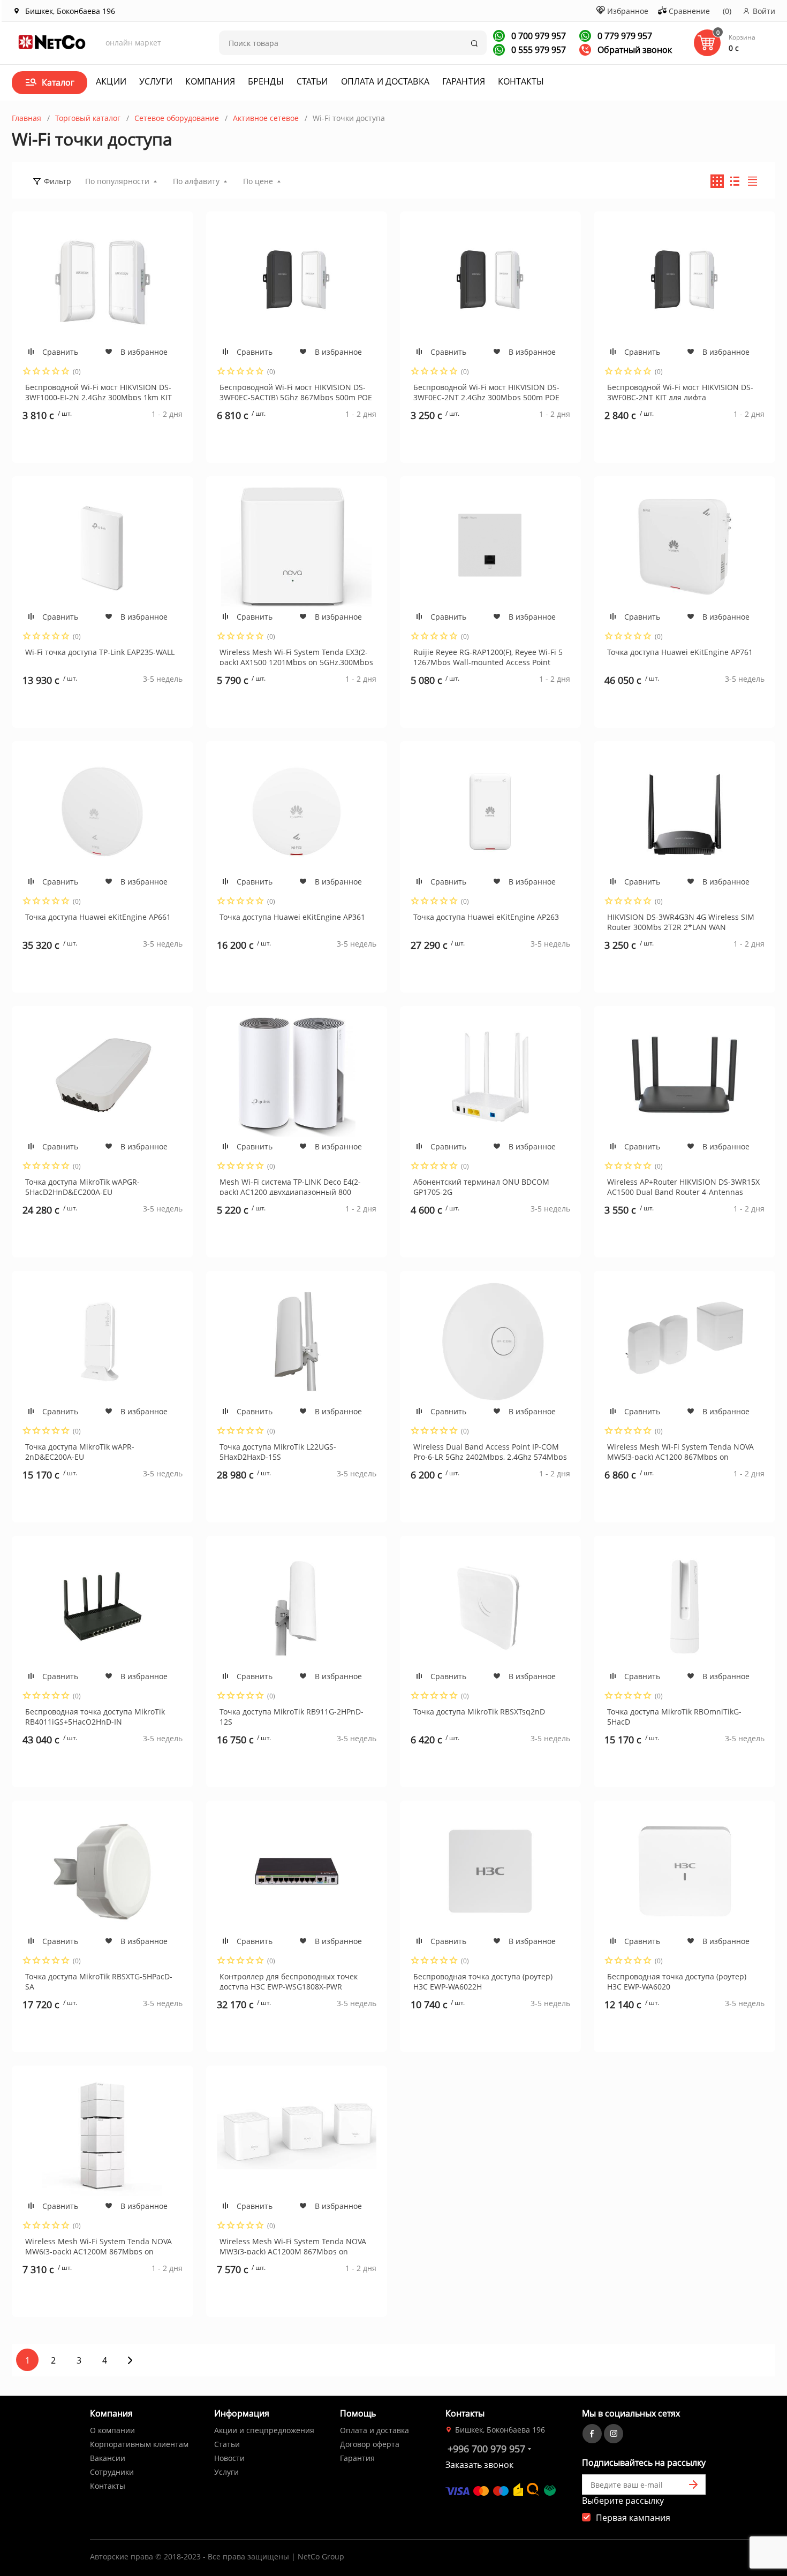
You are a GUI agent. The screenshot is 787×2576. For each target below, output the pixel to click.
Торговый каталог (88, 118)
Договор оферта (370, 2444)
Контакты (521, 81)
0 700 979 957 (538, 36)
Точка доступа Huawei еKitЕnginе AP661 (98, 917)
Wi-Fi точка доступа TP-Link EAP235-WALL (100, 652)
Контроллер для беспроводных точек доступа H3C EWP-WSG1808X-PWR (289, 1980)
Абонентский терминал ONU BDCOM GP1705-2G (481, 1186)
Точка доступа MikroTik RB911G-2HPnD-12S (292, 1716)
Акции (111, 81)
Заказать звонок (479, 2465)
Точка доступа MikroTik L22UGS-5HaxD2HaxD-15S (278, 1451)
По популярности (117, 181)
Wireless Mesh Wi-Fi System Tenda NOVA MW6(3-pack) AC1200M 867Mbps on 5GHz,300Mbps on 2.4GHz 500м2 (99, 2245)
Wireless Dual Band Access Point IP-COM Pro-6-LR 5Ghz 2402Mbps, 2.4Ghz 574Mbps (490, 1451)
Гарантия (464, 81)
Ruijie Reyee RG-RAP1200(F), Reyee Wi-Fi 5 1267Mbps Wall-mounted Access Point (488, 656)
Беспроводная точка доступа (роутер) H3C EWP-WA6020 (677, 1980)
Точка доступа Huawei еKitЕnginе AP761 (680, 652)
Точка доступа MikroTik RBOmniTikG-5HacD (674, 1716)
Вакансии (108, 2458)
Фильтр (58, 181)
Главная (27, 118)
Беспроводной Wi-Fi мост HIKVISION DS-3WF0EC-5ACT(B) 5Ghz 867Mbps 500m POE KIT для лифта (296, 391)
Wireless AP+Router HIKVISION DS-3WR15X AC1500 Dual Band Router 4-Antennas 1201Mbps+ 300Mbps (683, 1186)
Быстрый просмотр (102, 282)
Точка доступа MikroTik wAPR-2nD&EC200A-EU (80, 1451)
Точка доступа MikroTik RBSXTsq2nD (479, 1712)
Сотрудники (112, 2472)
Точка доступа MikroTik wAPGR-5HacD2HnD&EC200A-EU (82, 1186)
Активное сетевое (266, 118)
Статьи (312, 81)
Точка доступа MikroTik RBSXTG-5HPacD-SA (99, 1980)
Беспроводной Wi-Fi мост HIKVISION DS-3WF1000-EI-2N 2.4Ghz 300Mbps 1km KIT (99, 391)
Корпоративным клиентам (139, 2444)
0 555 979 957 (538, 50)
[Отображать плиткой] (717, 181)
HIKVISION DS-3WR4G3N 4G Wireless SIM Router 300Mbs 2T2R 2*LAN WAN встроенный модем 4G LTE (681, 921)
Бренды (266, 81)
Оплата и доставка (385, 81)
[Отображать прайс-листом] (752, 181)
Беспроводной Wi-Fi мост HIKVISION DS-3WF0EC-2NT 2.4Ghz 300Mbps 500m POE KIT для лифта (486, 391)
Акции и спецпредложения (264, 2430)
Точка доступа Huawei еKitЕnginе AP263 (486, 917)
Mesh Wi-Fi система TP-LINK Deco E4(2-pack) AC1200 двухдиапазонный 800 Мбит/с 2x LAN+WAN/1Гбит (290, 1186)
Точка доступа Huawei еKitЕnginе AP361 (292, 917)
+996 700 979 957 (486, 2449)
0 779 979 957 (624, 36)
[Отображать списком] (735, 181)
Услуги (156, 81)
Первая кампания (633, 2518)
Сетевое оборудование (177, 118)
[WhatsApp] (499, 36)
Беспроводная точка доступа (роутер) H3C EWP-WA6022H (483, 1980)
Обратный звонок (634, 50)
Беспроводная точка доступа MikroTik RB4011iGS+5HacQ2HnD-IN (95, 1716)
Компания (210, 81)
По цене (258, 181)
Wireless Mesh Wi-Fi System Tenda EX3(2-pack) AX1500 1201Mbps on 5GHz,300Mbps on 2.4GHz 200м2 (296, 656)
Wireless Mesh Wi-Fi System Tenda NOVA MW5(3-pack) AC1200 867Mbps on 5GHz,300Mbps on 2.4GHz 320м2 (680, 1451)
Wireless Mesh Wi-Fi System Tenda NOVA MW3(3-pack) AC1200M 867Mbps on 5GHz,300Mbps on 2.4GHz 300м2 (293, 2245)
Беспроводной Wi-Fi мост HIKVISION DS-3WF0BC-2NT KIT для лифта (680, 391)
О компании (112, 2430)
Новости (229, 2458)
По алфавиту (196, 181)
